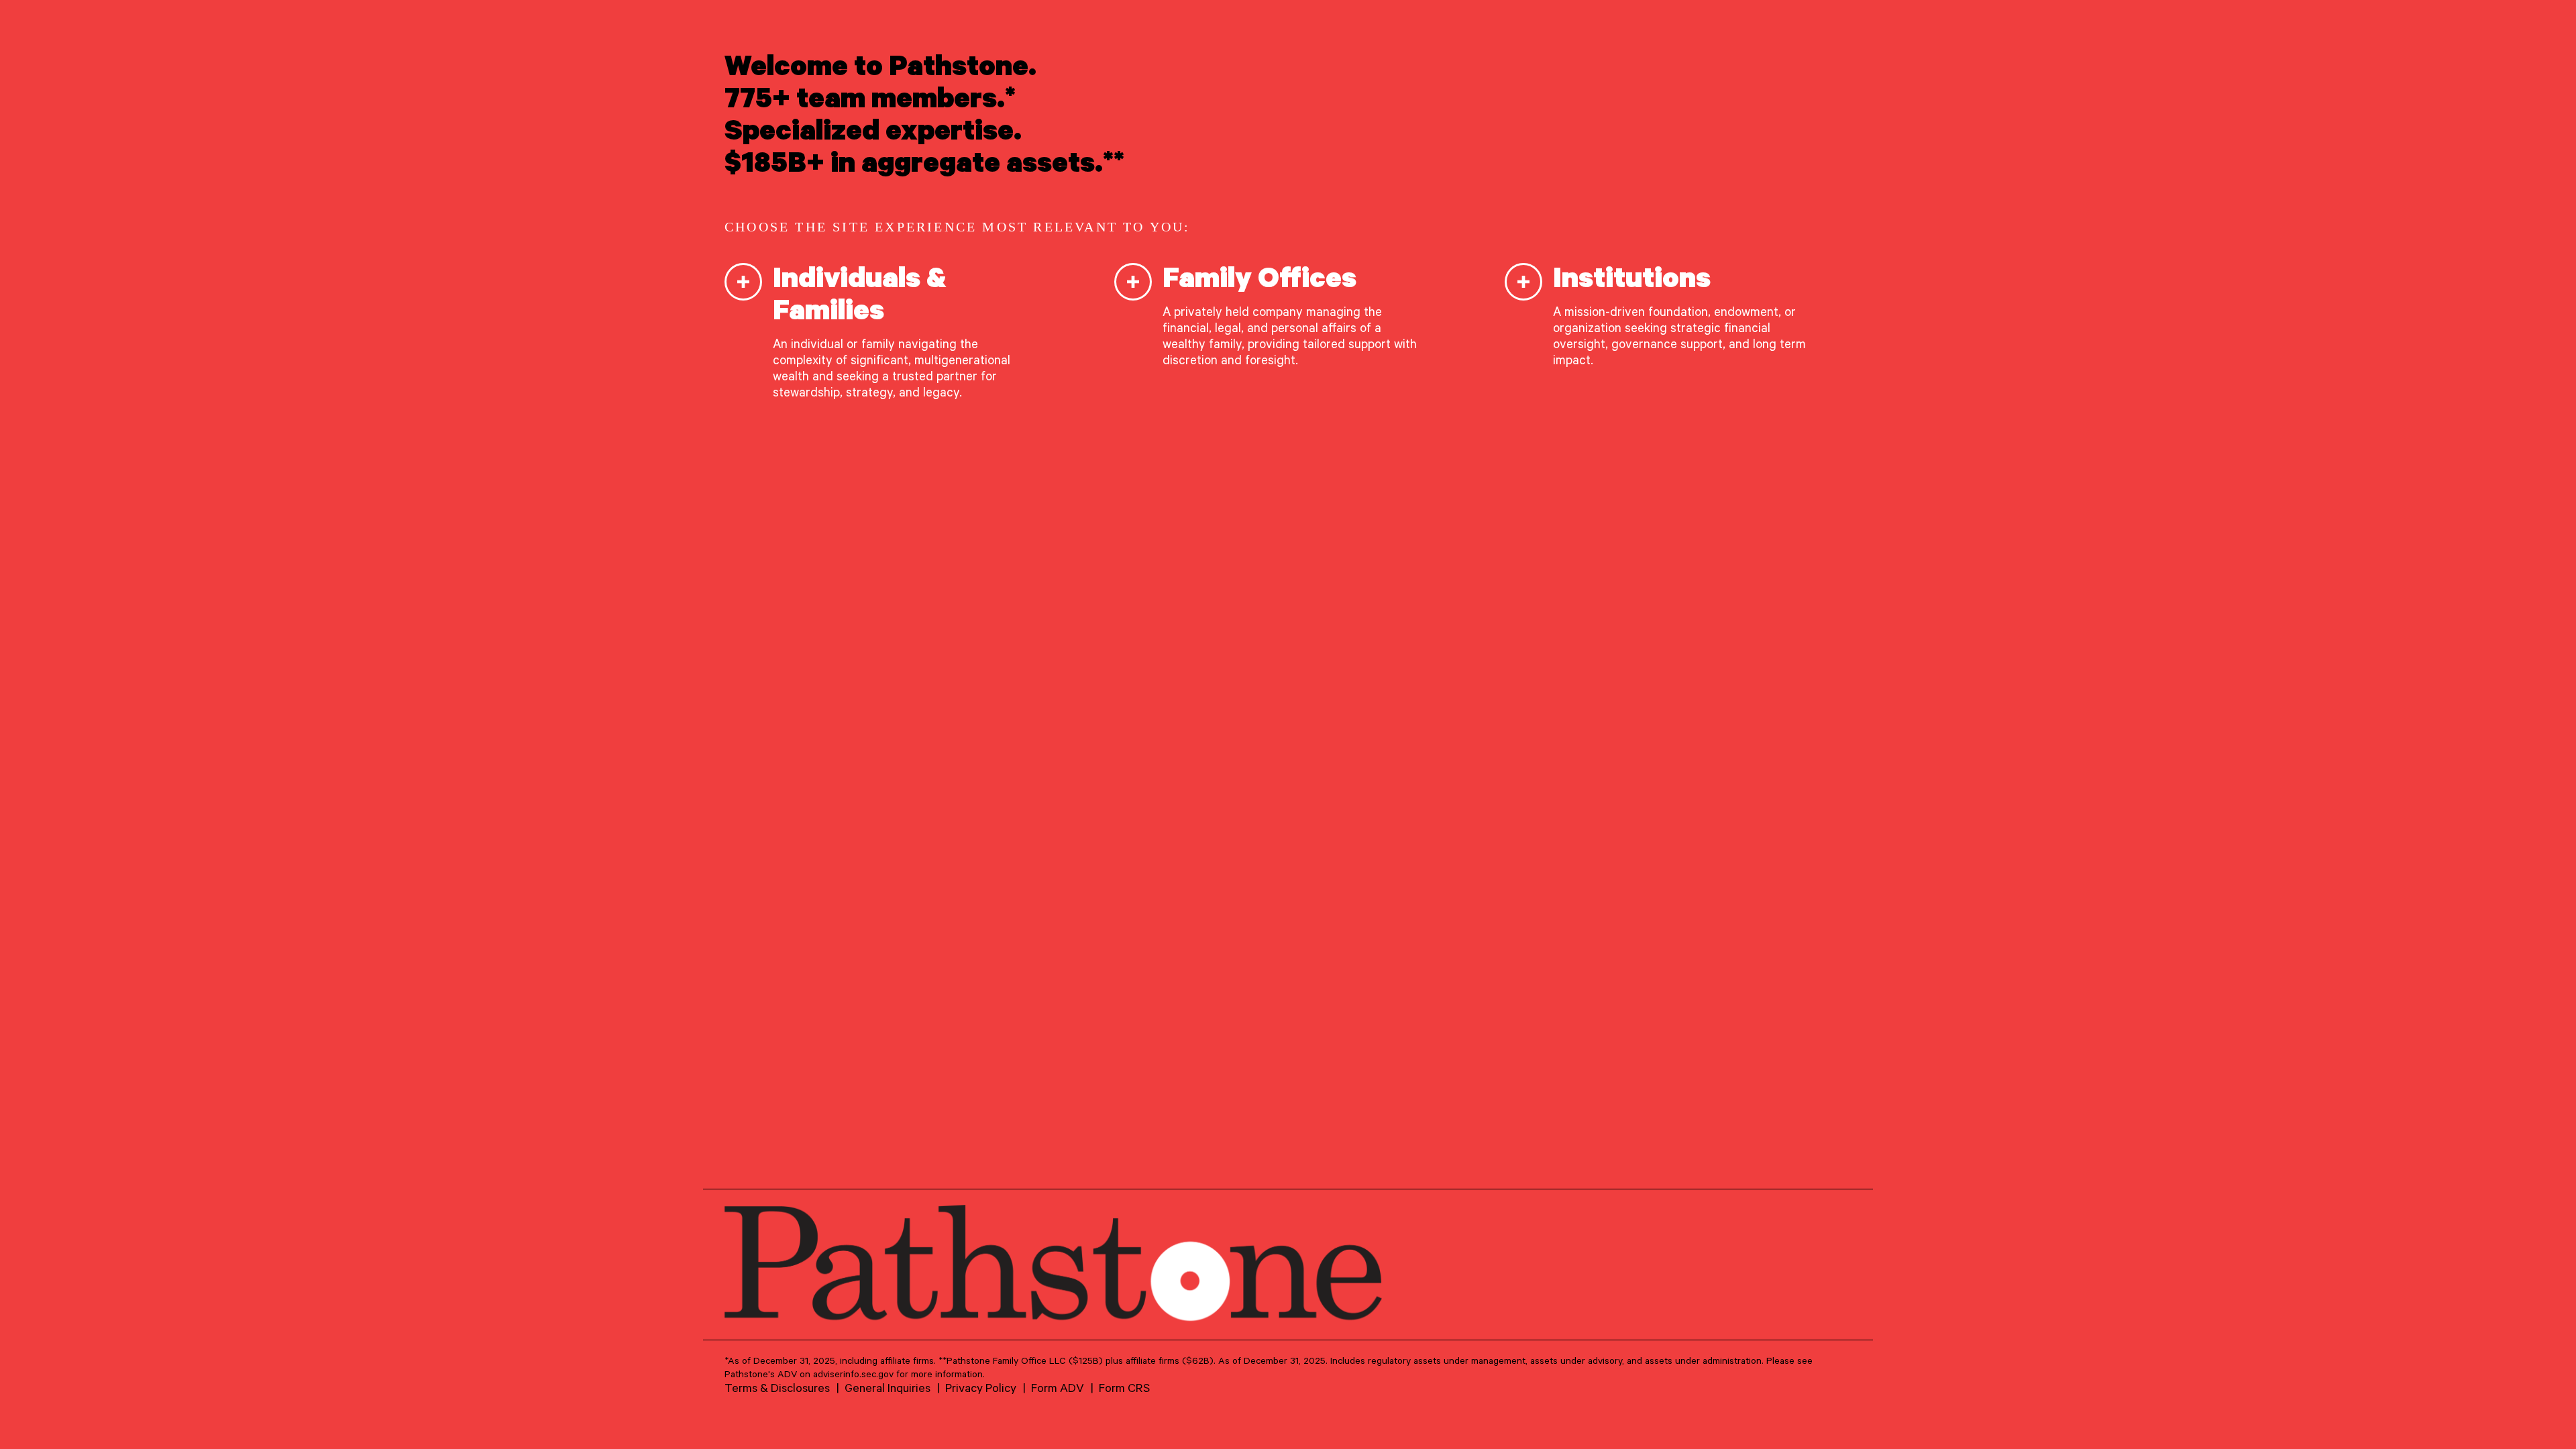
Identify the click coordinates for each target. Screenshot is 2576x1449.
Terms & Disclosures (777, 1387)
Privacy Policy (981, 1387)
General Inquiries (888, 1387)
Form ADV (1058, 1387)
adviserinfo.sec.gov (853, 1374)
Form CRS (1124, 1387)
